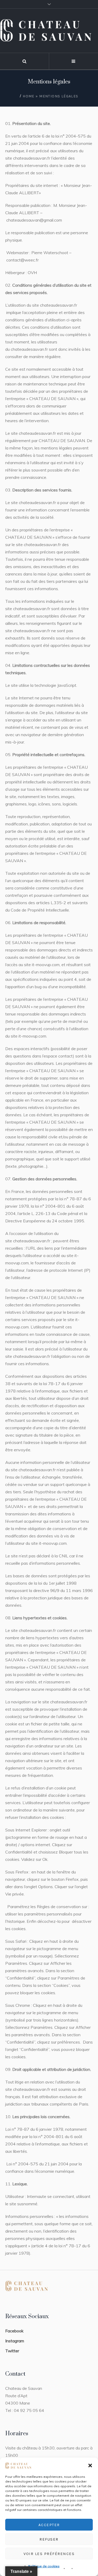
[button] (90, 2465)
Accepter (49, 2525)
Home (29, 96)
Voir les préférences (49, 2554)
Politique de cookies (44, 2566)
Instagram (15, 2341)
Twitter (12, 2351)
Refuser (49, 2539)
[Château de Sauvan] (49, 31)
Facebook (14, 2331)
